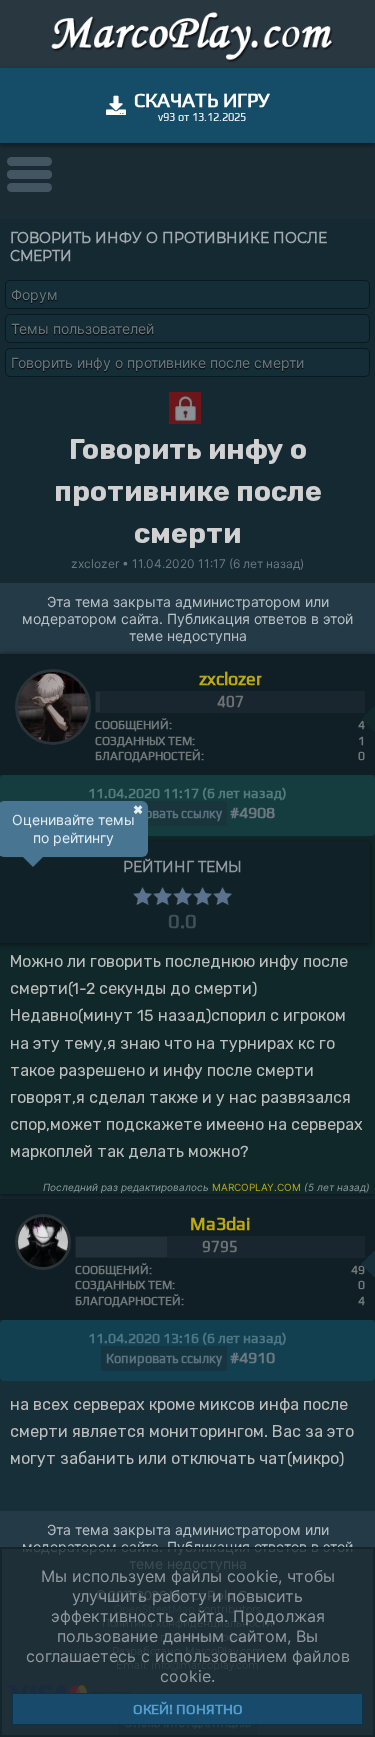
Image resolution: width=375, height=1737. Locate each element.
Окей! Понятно (188, 1709)
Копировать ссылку (164, 813)
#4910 (252, 1357)
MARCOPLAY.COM (256, 1187)
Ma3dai (220, 1223)
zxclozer (230, 678)
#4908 (252, 812)
